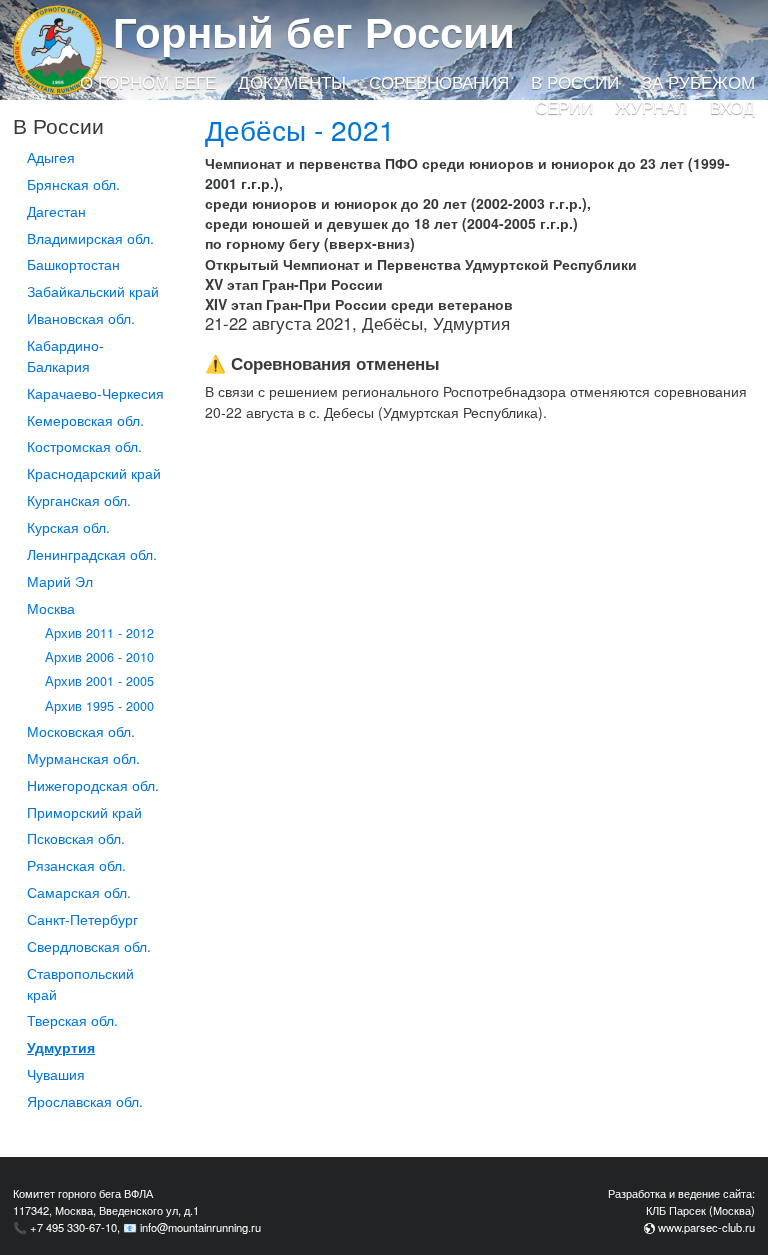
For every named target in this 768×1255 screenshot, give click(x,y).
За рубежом (698, 82)
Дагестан (56, 211)
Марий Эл (60, 581)
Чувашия (56, 1074)
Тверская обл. (72, 1020)
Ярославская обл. (85, 1101)
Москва (51, 608)
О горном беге (148, 82)
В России (575, 82)
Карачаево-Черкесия (95, 393)
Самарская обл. (79, 892)
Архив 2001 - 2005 (99, 681)
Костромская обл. (84, 446)
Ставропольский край (80, 983)
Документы (292, 82)
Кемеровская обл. (85, 420)
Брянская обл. (73, 184)
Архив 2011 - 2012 (99, 633)
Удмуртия (61, 1047)
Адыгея (51, 157)
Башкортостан (73, 264)
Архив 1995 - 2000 (99, 706)
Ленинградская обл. (92, 554)
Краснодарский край (94, 473)
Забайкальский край (93, 291)
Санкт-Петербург (82, 919)
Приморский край (84, 812)
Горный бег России (314, 31)
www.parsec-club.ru (706, 1227)
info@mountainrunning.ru (200, 1227)
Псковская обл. (76, 838)
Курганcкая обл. (79, 500)
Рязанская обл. (76, 865)
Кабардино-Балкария (65, 355)
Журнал (651, 107)
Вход (732, 107)
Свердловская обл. (89, 946)
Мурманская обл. (83, 758)
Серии (564, 107)
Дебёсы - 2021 (300, 129)
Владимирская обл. (90, 238)
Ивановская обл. (81, 318)
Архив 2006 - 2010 (99, 657)
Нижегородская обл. (93, 785)
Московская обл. (81, 731)
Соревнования (439, 82)
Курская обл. (68, 527)
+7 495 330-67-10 (73, 1227)
